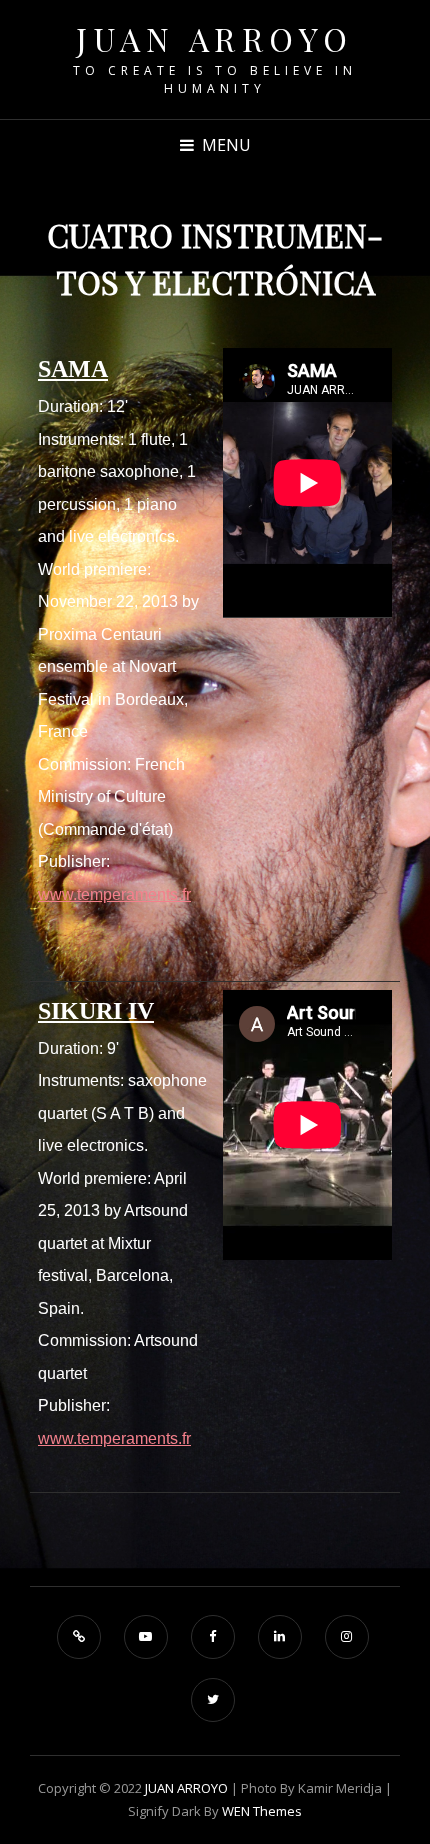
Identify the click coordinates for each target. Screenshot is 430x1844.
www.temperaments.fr (114, 894)
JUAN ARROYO (215, 38)
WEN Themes (262, 1811)
